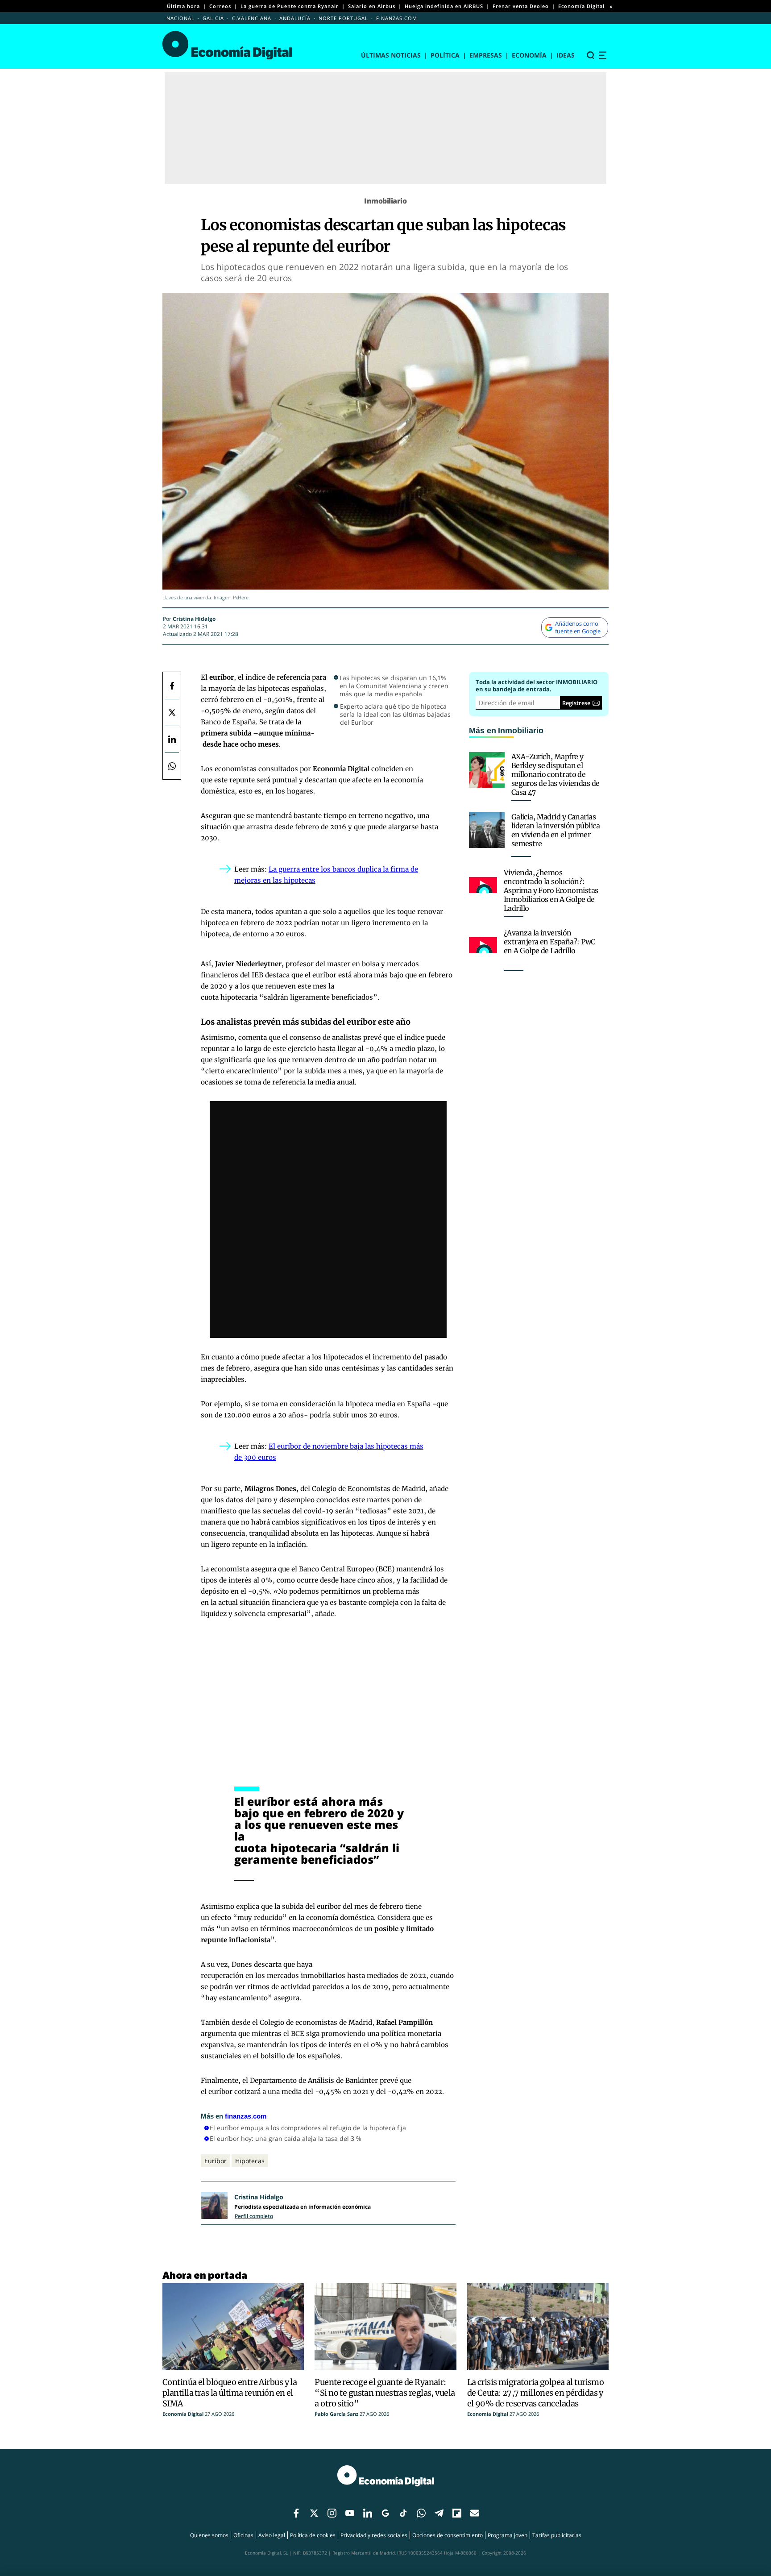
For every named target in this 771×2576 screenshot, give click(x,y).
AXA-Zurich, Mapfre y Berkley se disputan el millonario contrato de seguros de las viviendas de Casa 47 (555, 774)
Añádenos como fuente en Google (578, 627)
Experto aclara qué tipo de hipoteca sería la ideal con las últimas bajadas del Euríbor (395, 715)
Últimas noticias (391, 55)
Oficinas (243, 2535)
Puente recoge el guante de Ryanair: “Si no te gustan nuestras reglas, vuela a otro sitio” (385, 2393)
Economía (529, 55)
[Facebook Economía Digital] (172, 686)
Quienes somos (209, 2535)
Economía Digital (581, 6)
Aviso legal (272, 2535)
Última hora (183, 6)
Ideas (566, 55)
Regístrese (576, 703)
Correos (220, 6)
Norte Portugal (343, 18)
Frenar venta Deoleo (521, 6)
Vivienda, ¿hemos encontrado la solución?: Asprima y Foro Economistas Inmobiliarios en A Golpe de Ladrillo (551, 890)
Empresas (486, 55)
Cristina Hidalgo (194, 619)
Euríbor (216, 2161)
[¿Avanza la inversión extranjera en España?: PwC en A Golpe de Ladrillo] (483, 945)
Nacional (180, 18)
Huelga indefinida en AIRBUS (444, 6)
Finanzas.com (397, 18)
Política (445, 55)
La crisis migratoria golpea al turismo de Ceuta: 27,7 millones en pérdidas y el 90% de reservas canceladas (536, 2393)
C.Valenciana (252, 18)
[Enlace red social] (296, 2514)
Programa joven (508, 2535)
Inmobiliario (385, 201)
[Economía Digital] (227, 45)
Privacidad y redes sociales (374, 2535)
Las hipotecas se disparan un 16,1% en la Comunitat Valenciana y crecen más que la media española (394, 686)
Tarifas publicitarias (557, 2535)
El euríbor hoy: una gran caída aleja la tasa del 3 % (286, 2138)
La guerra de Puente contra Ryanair (290, 6)
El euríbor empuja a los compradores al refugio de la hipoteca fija (308, 2128)
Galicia (213, 18)
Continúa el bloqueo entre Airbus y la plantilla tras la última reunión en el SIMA (230, 2393)
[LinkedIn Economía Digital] (172, 739)
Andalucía (295, 18)
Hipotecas (250, 2161)
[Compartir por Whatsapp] (172, 766)
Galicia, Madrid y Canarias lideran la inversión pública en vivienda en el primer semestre (555, 830)
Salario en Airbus (372, 6)
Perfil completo (254, 2216)
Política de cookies (313, 2535)
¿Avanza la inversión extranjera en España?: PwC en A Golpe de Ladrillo (549, 942)
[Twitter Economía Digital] (172, 712)
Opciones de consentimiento (448, 2535)
